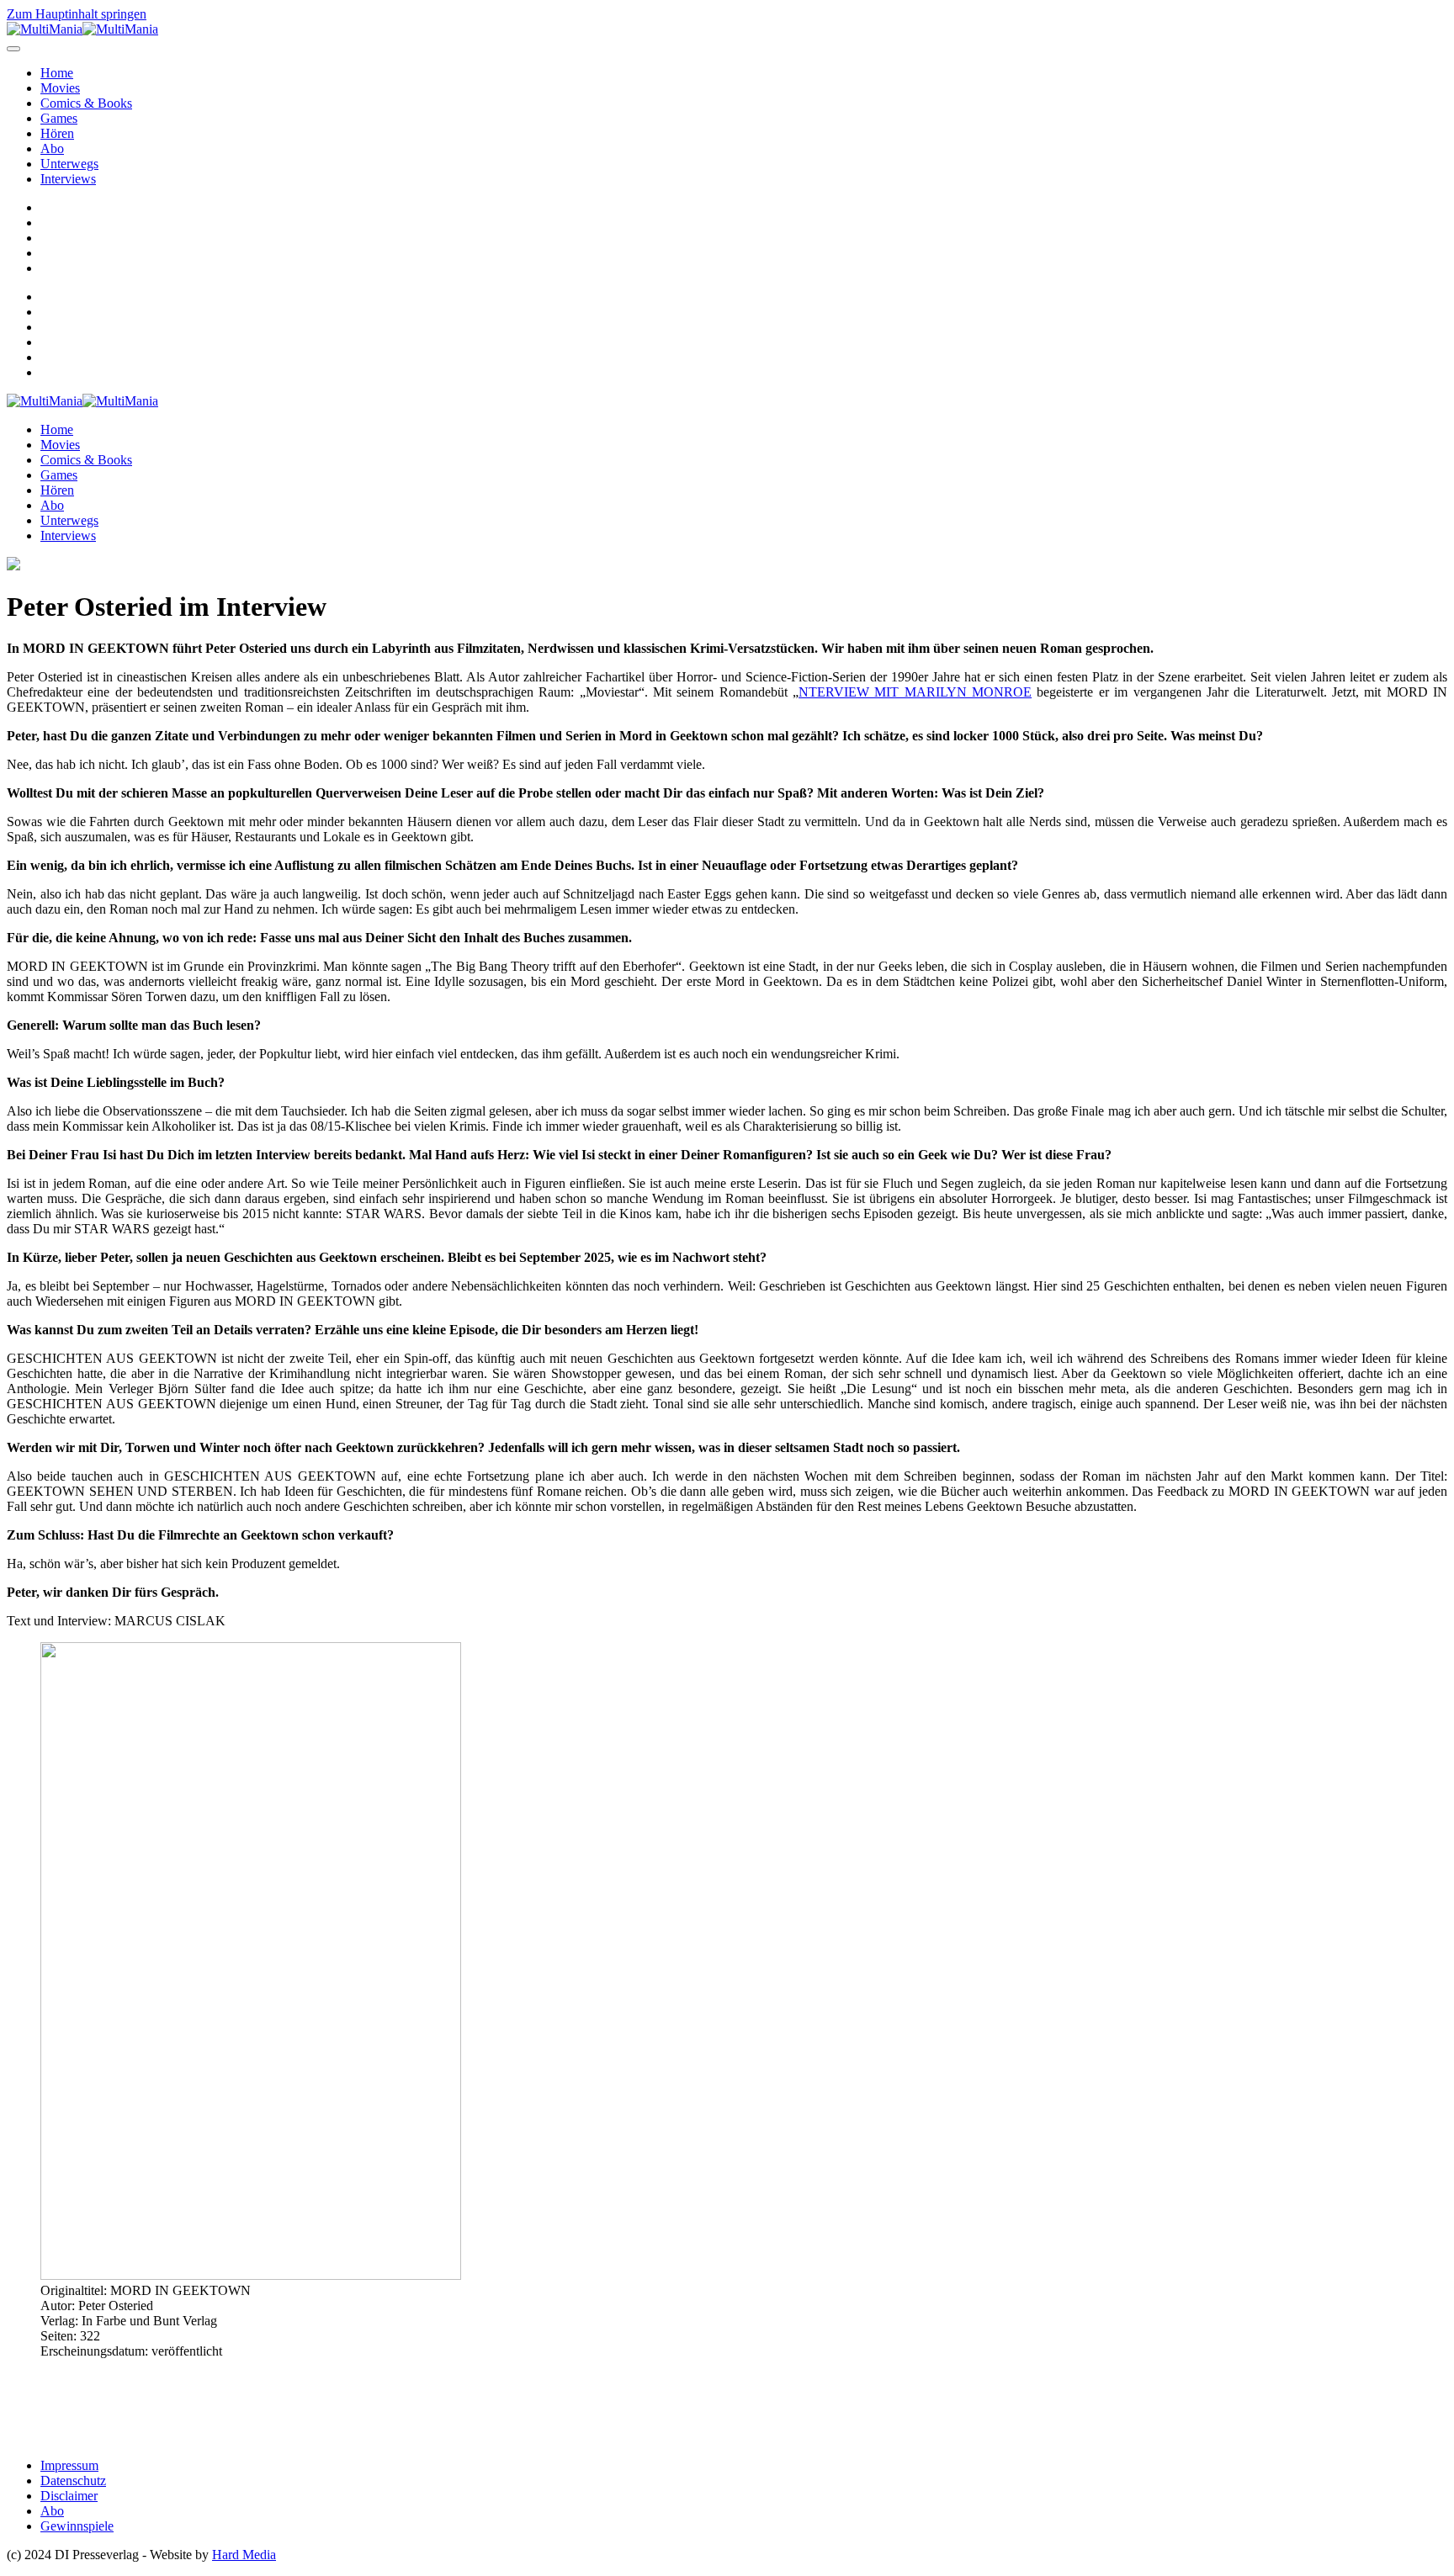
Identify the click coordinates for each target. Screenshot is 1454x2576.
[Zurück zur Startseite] (82, 29)
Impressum (69, 2465)
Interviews (68, 179)
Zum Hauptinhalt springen (77, 14)
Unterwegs (69, 164)
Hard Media (244, 2555)
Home (57, 73)
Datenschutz (73, 2481)
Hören (57, 133)
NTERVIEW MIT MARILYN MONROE (915, 692)
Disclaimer (69, 2496)
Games (59, 118)
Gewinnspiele (77, 2526)
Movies (60, 88)
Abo (52, 148)
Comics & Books (86, 103)
